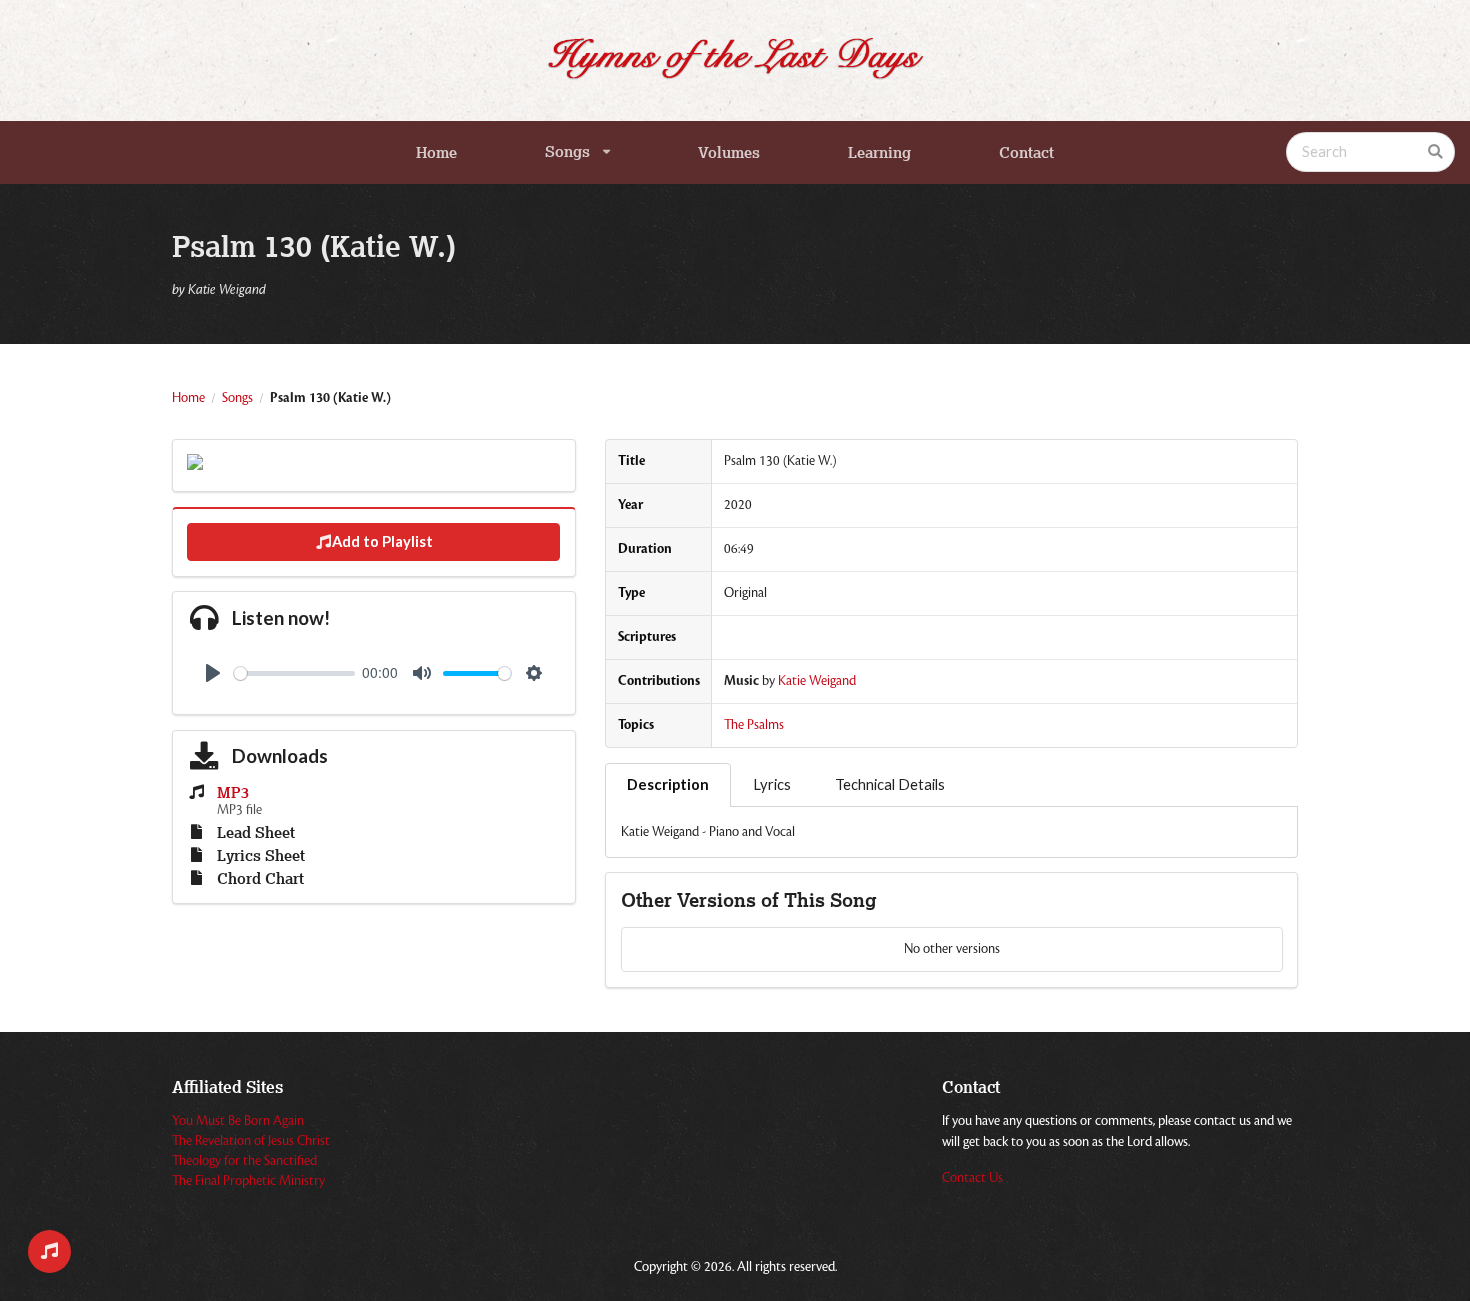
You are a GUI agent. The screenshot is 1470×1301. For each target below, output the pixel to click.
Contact (1026, 152)
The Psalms (754, 725)
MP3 (233, 793)
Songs (567, 151)
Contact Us (972, 1178)
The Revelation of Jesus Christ (251, 1141)
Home (436, 152)
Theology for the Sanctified (244, 1161)
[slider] (294, 673)
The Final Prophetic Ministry (248, 1181)
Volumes (729, 152)
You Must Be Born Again (238, 1121)
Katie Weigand (817, 681)
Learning (879, 152)
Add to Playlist (382, 541)
